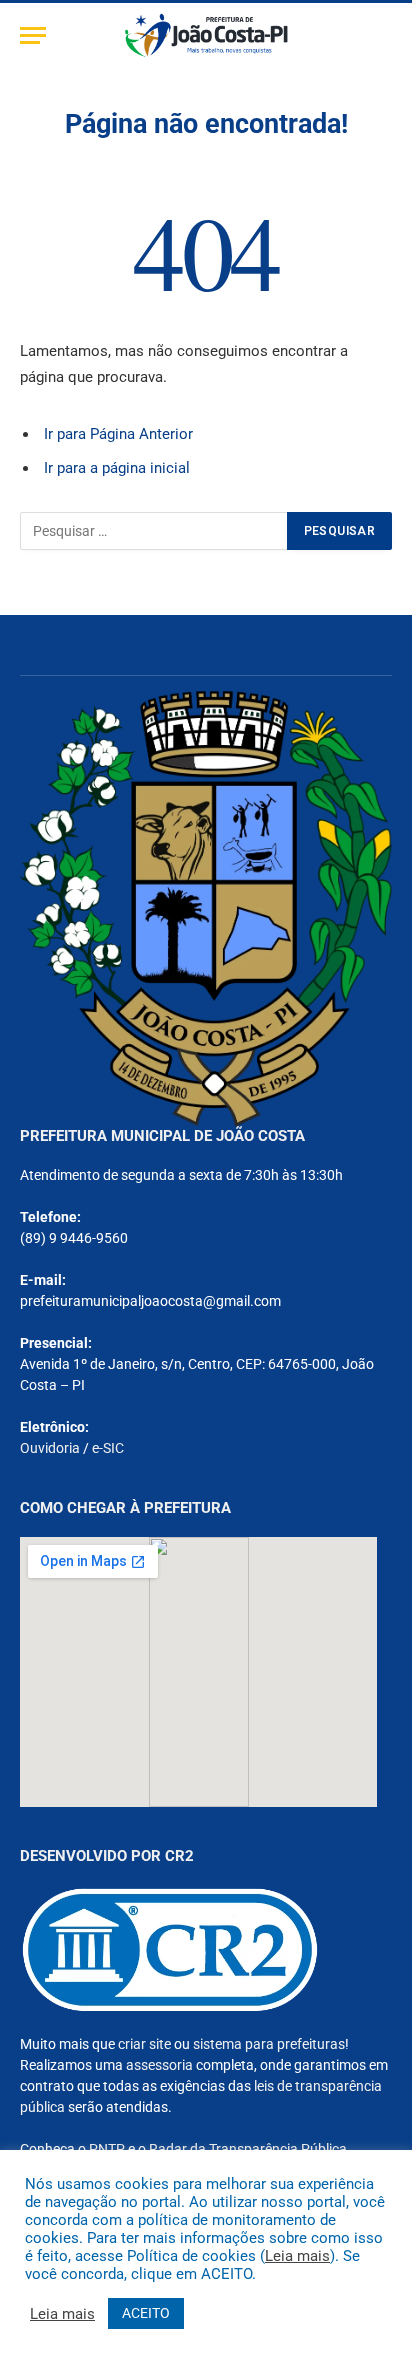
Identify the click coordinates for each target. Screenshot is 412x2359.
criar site (144, 2044)
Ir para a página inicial (117, 468)
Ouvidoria (50, 1448)
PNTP (107, 2149)
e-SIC (108, 1448)
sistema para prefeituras (269, 2044)
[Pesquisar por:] (154, 531)
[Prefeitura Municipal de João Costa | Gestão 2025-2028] (206, 35)
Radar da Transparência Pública (248, 2149)
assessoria (159, 2065)
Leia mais (297, 2256)
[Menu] (33, 35)
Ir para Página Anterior (118, 434)
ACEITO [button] (146, 2313)
